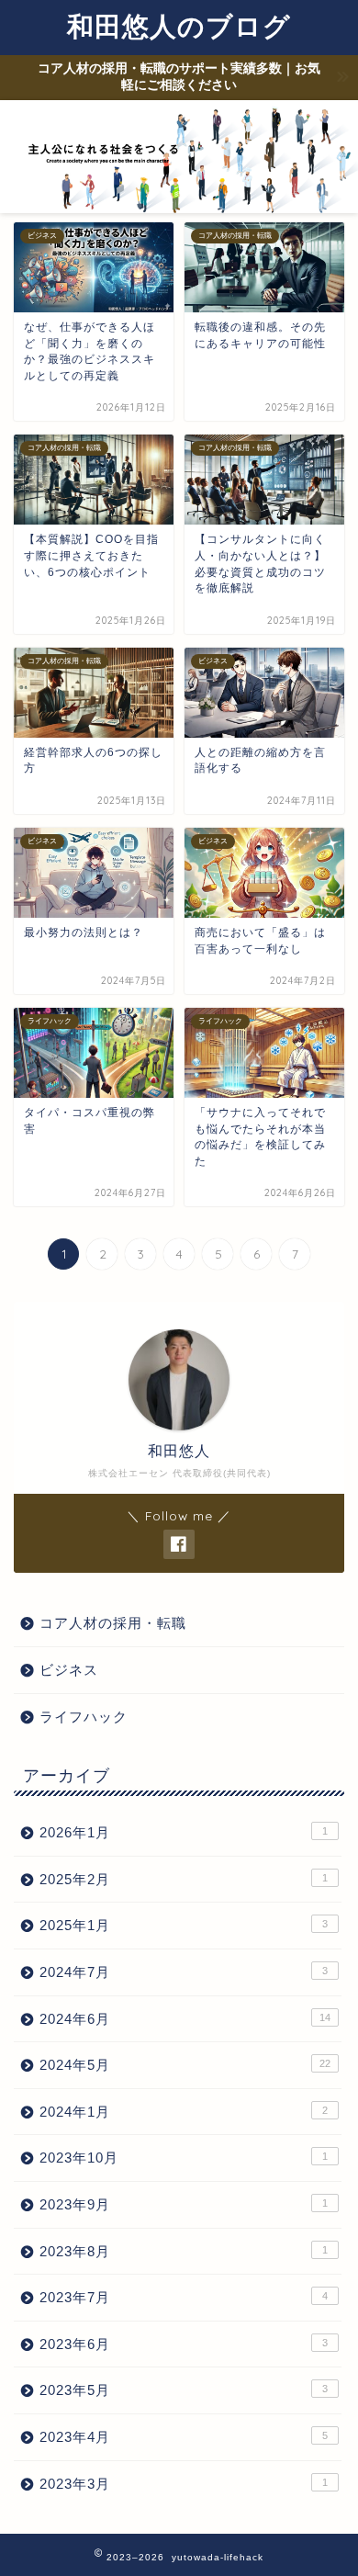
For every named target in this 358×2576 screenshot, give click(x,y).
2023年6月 (184, 2344)
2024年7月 (184, 1972)
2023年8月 (184, 2251)
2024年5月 (185, 2065)
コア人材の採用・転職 (113, 1623)
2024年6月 (185, 2019)
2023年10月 (184, 2158)
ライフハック (84, 1717)
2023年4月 (184, 2437)
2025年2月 (184, 1879)
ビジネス (69, 1670)
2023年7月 (184, 2297)
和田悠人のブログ (179, 26)
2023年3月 (184, 2484)
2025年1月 (184, 1925)
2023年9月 (184, 2204)
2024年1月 (184, 2112)
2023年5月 (184, 2390)
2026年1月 (184, 1832)
